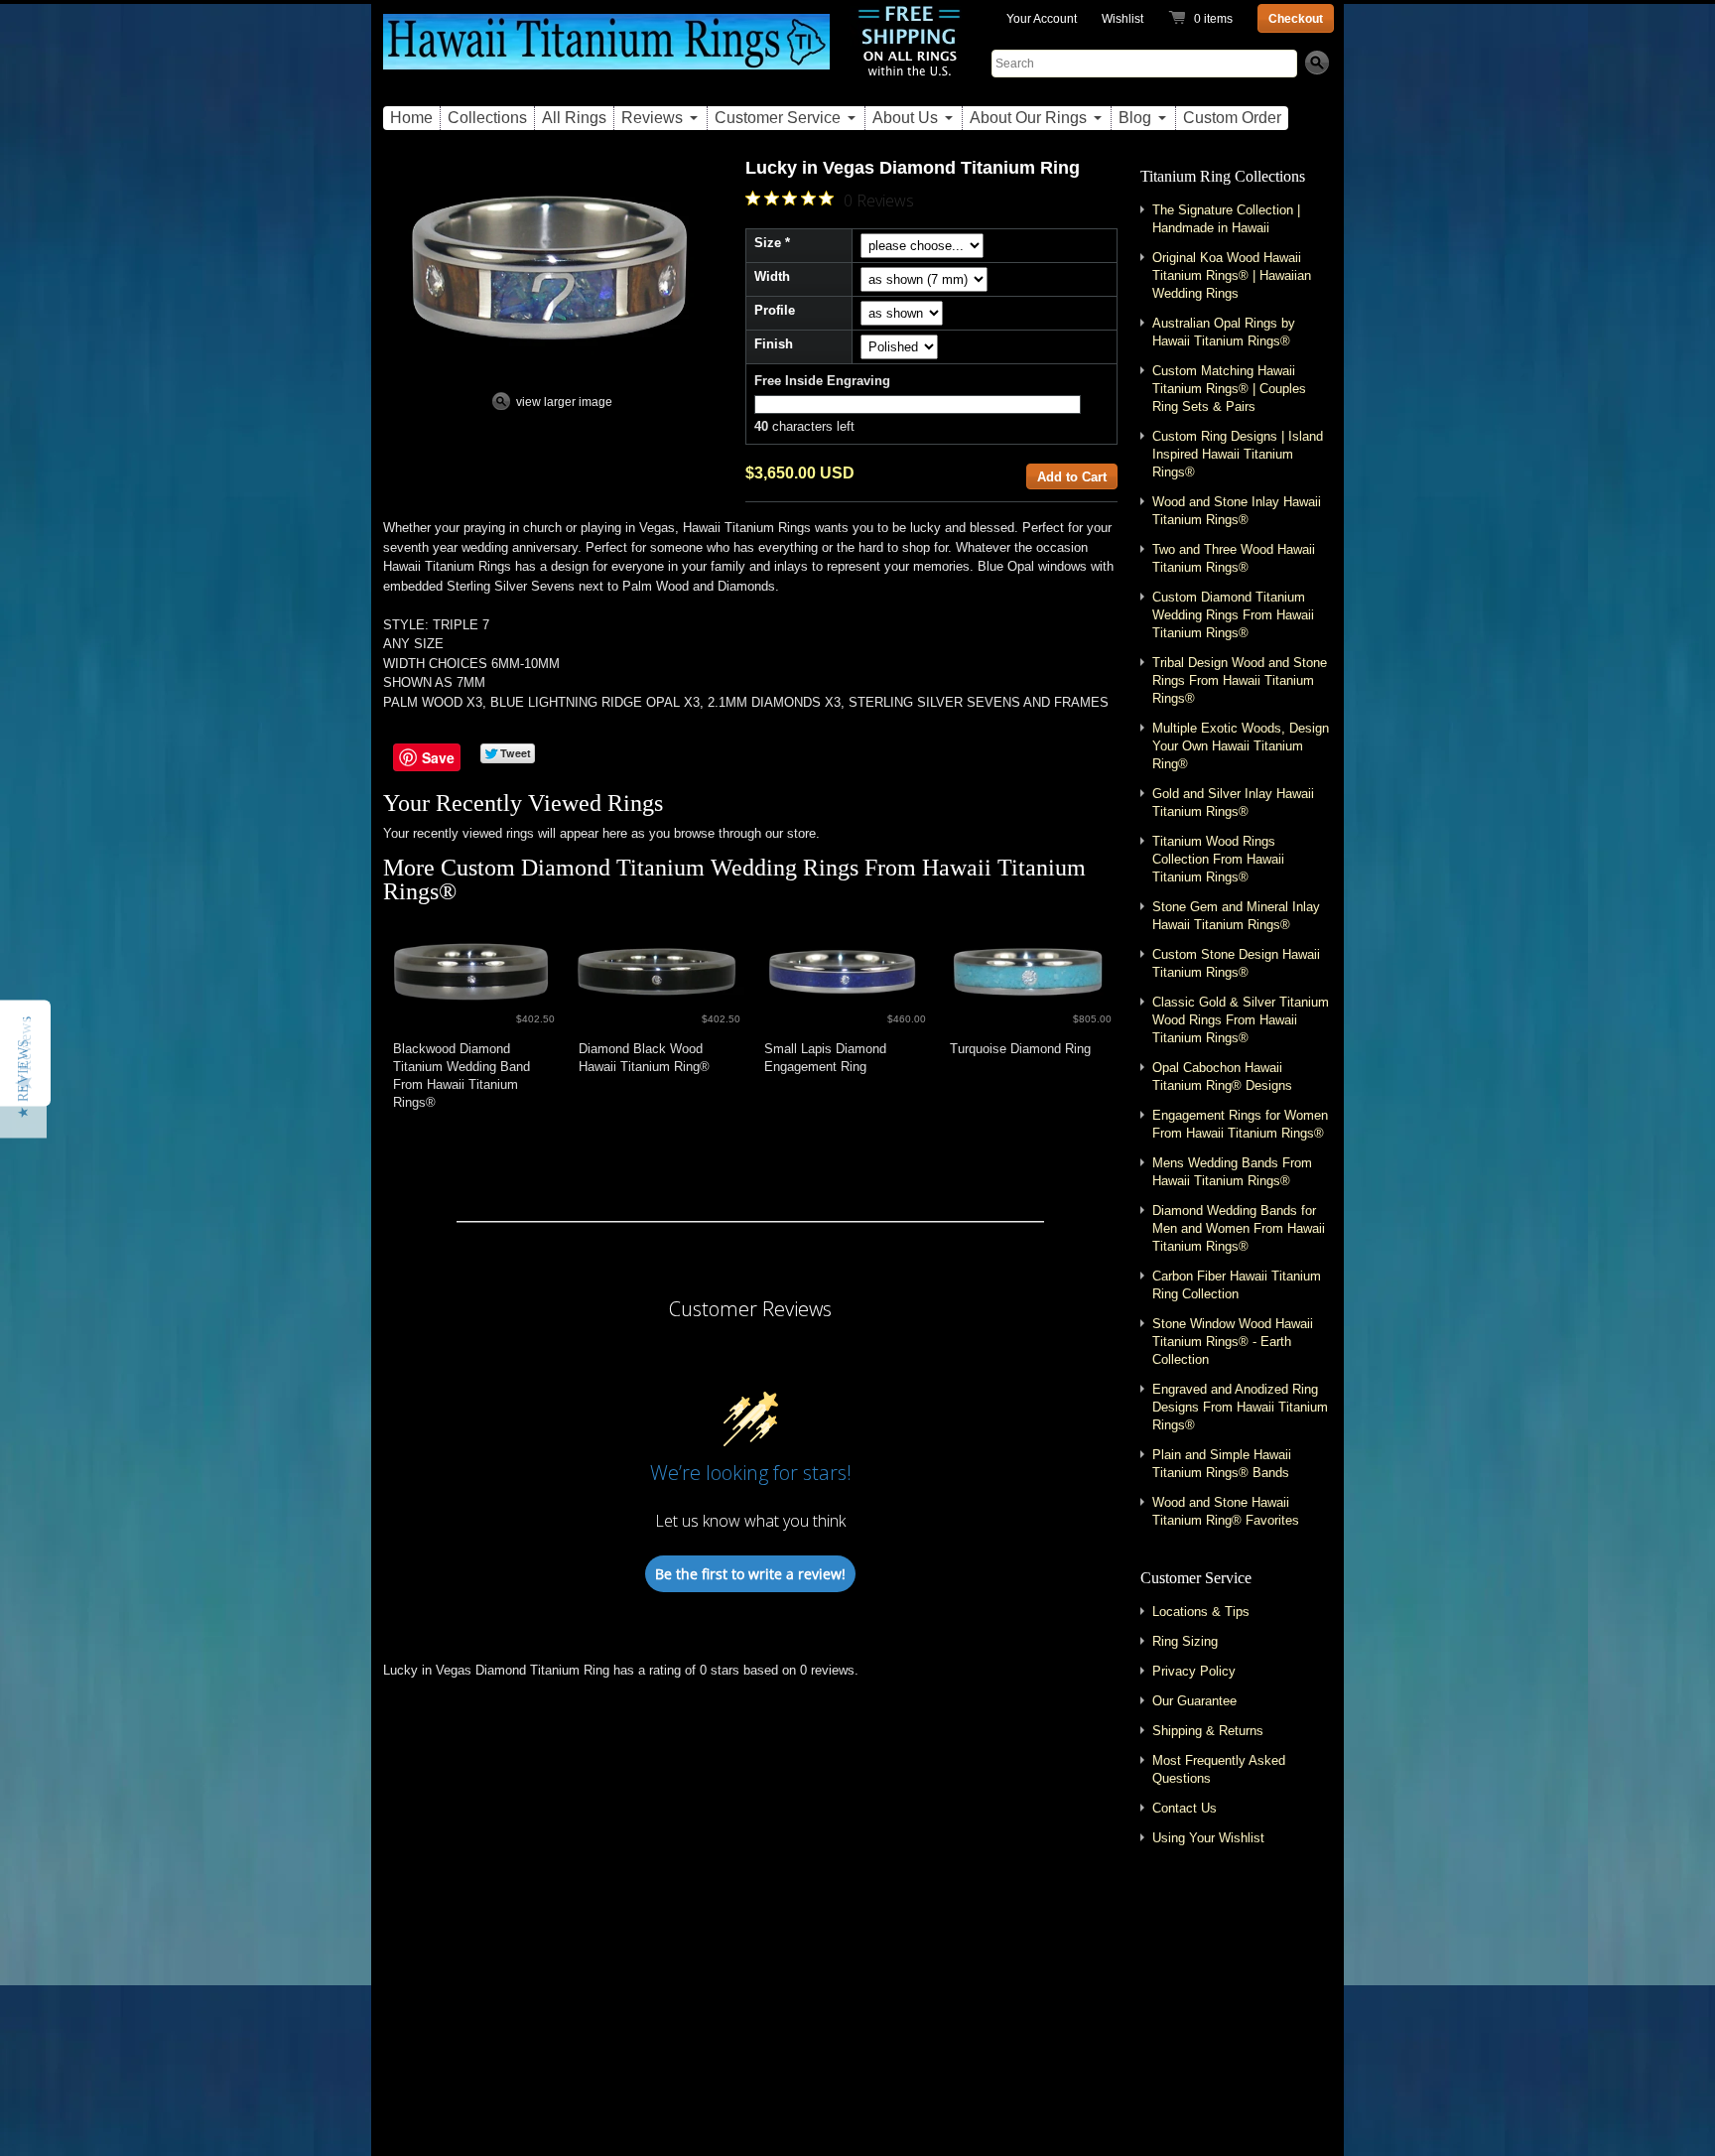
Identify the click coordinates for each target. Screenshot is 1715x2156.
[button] (23, 1078)
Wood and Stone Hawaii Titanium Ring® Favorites (1226, 1511)
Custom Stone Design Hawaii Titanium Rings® (1236, 963)
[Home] (606, 53)
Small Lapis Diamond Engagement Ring (825, 1058)
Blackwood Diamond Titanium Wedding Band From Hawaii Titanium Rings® (462, 1076)
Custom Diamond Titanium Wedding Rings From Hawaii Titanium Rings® (734, 879)
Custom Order (1232, 118)
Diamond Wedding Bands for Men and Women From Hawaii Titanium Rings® (1239, 1228)
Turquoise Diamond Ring (1020, 1049)
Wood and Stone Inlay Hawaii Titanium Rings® (1237, 511)
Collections (487, 118)
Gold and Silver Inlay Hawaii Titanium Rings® (1233, 803)
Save (438, 757)
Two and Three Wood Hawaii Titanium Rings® (1234, 558)
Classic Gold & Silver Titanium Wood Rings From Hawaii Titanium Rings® (1241, 1020)
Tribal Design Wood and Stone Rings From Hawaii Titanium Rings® (1240, 680)
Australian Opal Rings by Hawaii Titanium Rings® (1224, 332)
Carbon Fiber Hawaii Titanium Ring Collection (1237, 1285)
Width (772, 276)
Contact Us (1185, 1808)
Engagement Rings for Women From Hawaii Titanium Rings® (1240, 1124)
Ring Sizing (1185, 1641)
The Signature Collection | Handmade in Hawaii (1226, 219)
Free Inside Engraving (822, 381)
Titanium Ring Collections (1223, 176)
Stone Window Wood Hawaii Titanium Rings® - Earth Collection (1233, 1342)
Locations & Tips (1201, 1612)
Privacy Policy (1194, 1671)
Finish (774, 344)
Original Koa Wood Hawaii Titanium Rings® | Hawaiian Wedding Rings (1232, 275)
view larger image (564, 402)
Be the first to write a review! (750, 1574)
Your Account (1042, 19)
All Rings (574, 118)
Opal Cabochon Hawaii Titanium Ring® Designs (1222, 1077)
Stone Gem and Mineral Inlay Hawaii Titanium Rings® (1236, 916)
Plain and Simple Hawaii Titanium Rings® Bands (1222, 1464)
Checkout (1296, 19)
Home (411, 118)
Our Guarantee (1194, 1701)
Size (768, 243)
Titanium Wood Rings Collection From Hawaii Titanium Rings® (1218, 859)
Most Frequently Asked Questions (1219, 1769)
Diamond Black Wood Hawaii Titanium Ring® (644, 1058)
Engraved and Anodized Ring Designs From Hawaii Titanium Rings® (1240, 1407)
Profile (775, 310)
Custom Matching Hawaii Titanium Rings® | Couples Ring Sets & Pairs (1229, 389)
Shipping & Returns (1208, 1731)
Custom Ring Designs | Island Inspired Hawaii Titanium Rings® (1238, 454)
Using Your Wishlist (1208, 1838)
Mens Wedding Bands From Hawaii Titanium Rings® (1232, 1172)
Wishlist (1122, 19)
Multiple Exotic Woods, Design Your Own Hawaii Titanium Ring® (1241, 746)
